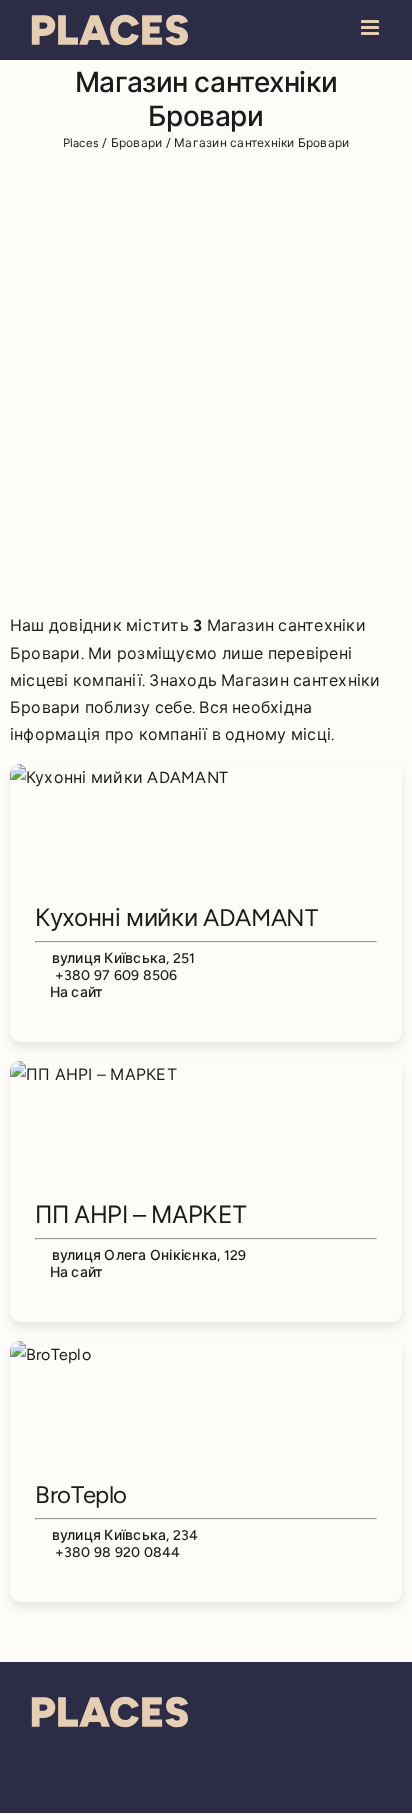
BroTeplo (81, 1494)
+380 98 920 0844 (118, 1552)
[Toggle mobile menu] (371, 27)
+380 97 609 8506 (116, 975)
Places (81, 143)
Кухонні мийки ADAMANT (176, 917)
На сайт (77, 992)
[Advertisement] (206, 380)
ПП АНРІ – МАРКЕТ (140, 1214)
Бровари (137, 143)
